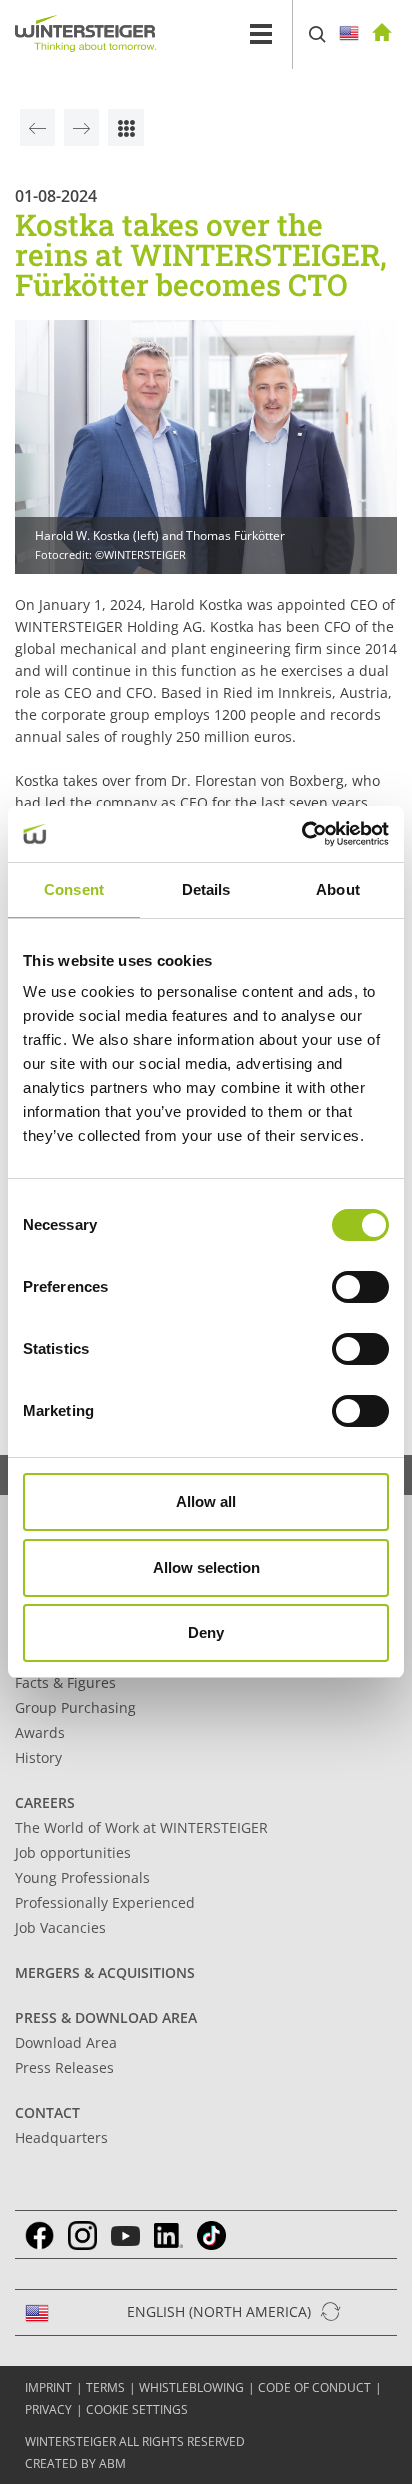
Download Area (66, 2042)
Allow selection (206, 1567)
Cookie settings (137, 2409)
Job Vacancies (60, 1927)
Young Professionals (82, 1877)
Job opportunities (73, 1852)
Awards (40, 1732)
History (38, 1757)
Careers (45, 1802)
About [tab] (338, 889)
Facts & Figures (65, 1682)
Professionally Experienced (105, 1902)
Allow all (206, 1501)
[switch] (360, 1287)
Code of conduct (314, 2387)
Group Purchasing (75, 1707)
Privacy (48, 2409)
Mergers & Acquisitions (105, 1972)
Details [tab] (206, 889)
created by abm (75, 2463)
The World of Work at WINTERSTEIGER (141, 1827)
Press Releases (64, 2067)
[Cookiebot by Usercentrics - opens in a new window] (301, 834)
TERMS (105, 2387)
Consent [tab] (74, 889)
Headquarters (61, 2137)
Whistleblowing (191, 2387)
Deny (206, 1632)
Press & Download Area (106, 2017)
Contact (47, 2112)
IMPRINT (48, 2387)
